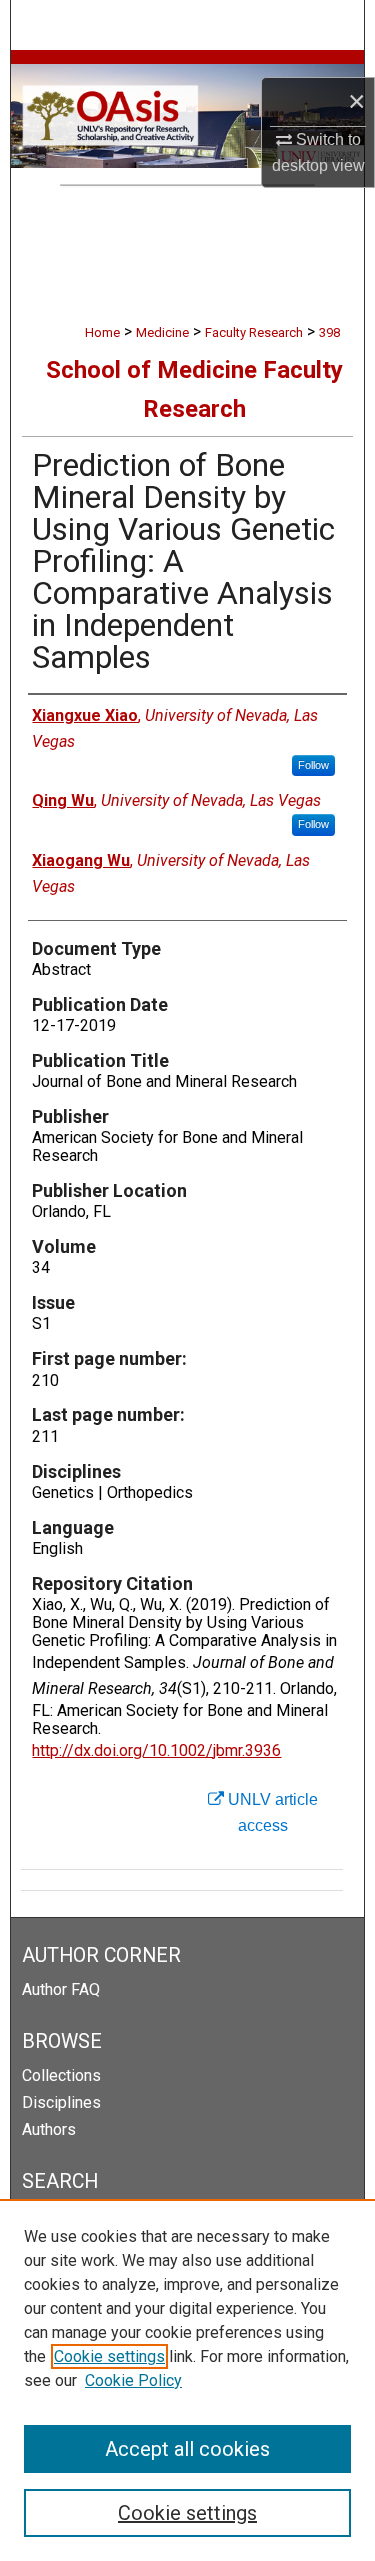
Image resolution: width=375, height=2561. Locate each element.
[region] (187, 2380)
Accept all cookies (187, 2449)
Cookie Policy (133, 2380)
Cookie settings (109, 2356)
